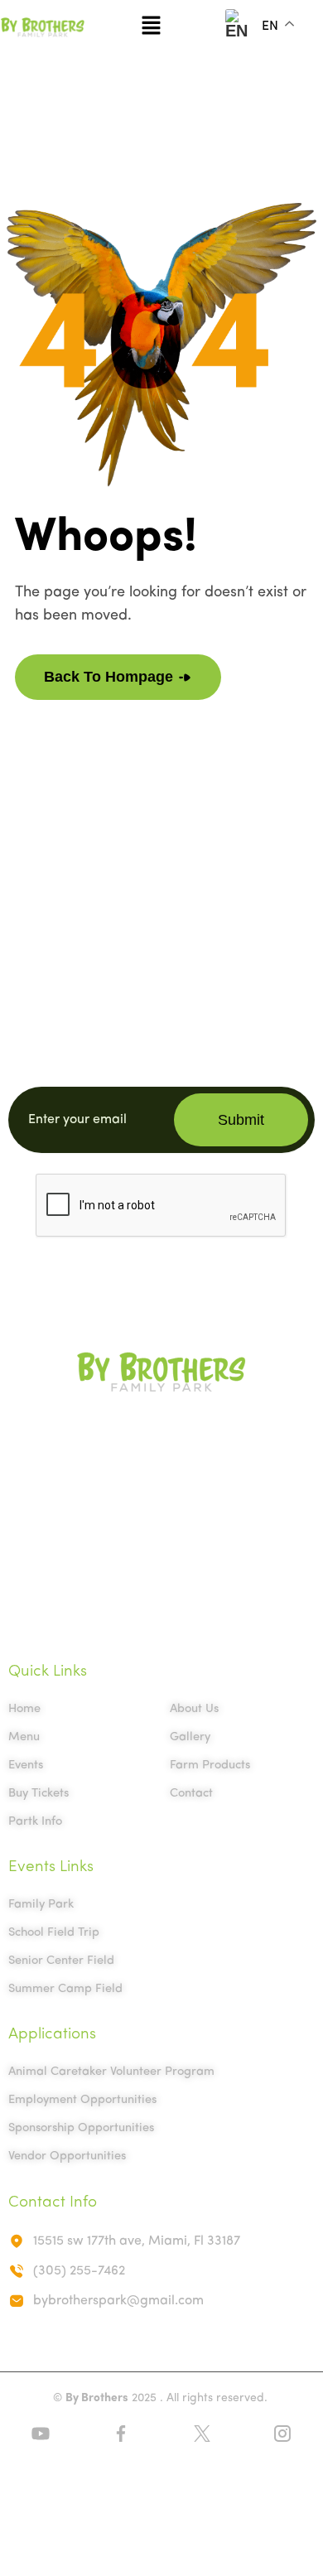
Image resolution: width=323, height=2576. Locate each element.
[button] (151, 27)
